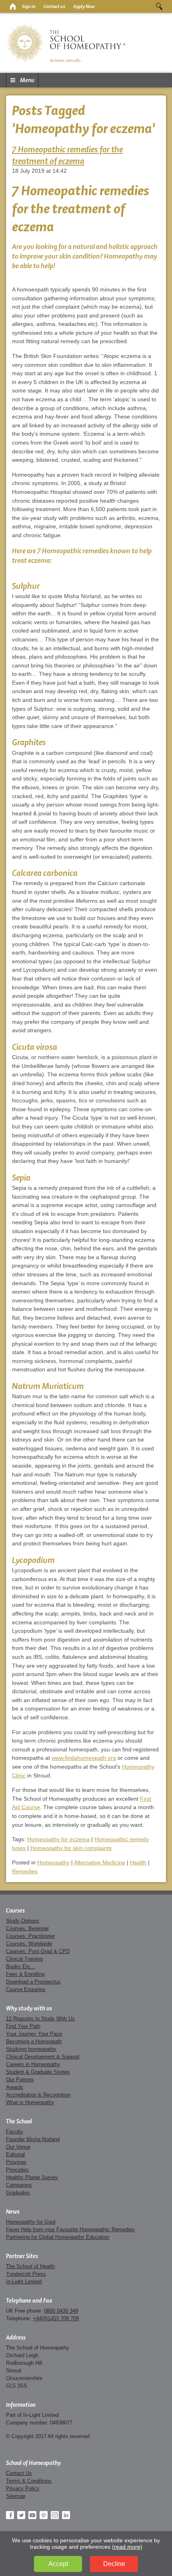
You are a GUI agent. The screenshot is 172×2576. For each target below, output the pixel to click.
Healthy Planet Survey (32, 2177)
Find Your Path (23, 2026)
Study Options (23, 1921)
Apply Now (84, 6)
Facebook (10, 2515)
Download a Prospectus (33, 1982)
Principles (17, 2170)
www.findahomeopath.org (84, 1758)
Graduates (18, 2193)
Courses (15, 1911)
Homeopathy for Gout (31, 2222)
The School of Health (30, 2266)
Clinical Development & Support (43, 2057)
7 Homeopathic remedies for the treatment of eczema (67, 155)
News (13, 2212)
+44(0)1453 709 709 (56, 2318)
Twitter (21, 2515)
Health (138, 1862)
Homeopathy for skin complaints (71, 1848)
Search (159, 6)
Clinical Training (24, 1959)
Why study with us (29, 2008)
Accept (58, 2564)
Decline (114, 2564)
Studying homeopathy (31, 2049)
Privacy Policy (23, 2488)
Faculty (15, 2132)
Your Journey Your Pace (34, 2034)
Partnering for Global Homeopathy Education (58, 2237)
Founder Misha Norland (33, 2139)
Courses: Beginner (27, 1928)
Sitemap (16, 2496)
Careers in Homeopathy (33, 2064)
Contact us (54, 6)
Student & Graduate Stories (38, 2072)
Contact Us (19, 2473)
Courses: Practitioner (30, 1936)
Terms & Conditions (29, 2481)
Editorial (15, 2154)
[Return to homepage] (12, 6)
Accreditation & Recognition (38, 2095)
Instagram (55, 2515)
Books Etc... (21, 1966)
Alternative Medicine (100, 1862)
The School (19, 2121)
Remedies (25, 1871)
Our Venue (18, 2147)
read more (127, 2547)
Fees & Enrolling (25, 1974)
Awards (15, 2087)
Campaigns (19, 2185)
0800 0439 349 (61, 2311)
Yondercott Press (26, 2274)
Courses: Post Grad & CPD (38, 1951)
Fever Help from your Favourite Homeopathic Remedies (70, 2229)
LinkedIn (66, 2515)
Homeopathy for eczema (58, 1839)
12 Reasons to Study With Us (40, 2019)
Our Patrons (20, 2080)
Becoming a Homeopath (34, 2041)
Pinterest (44, 2515)
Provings (16, 2162)
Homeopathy (53, 1862)
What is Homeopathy (30, 2102)
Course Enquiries (26, 1989)
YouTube (32, 2515)
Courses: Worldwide (29, 1944)
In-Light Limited (24, 2282)
